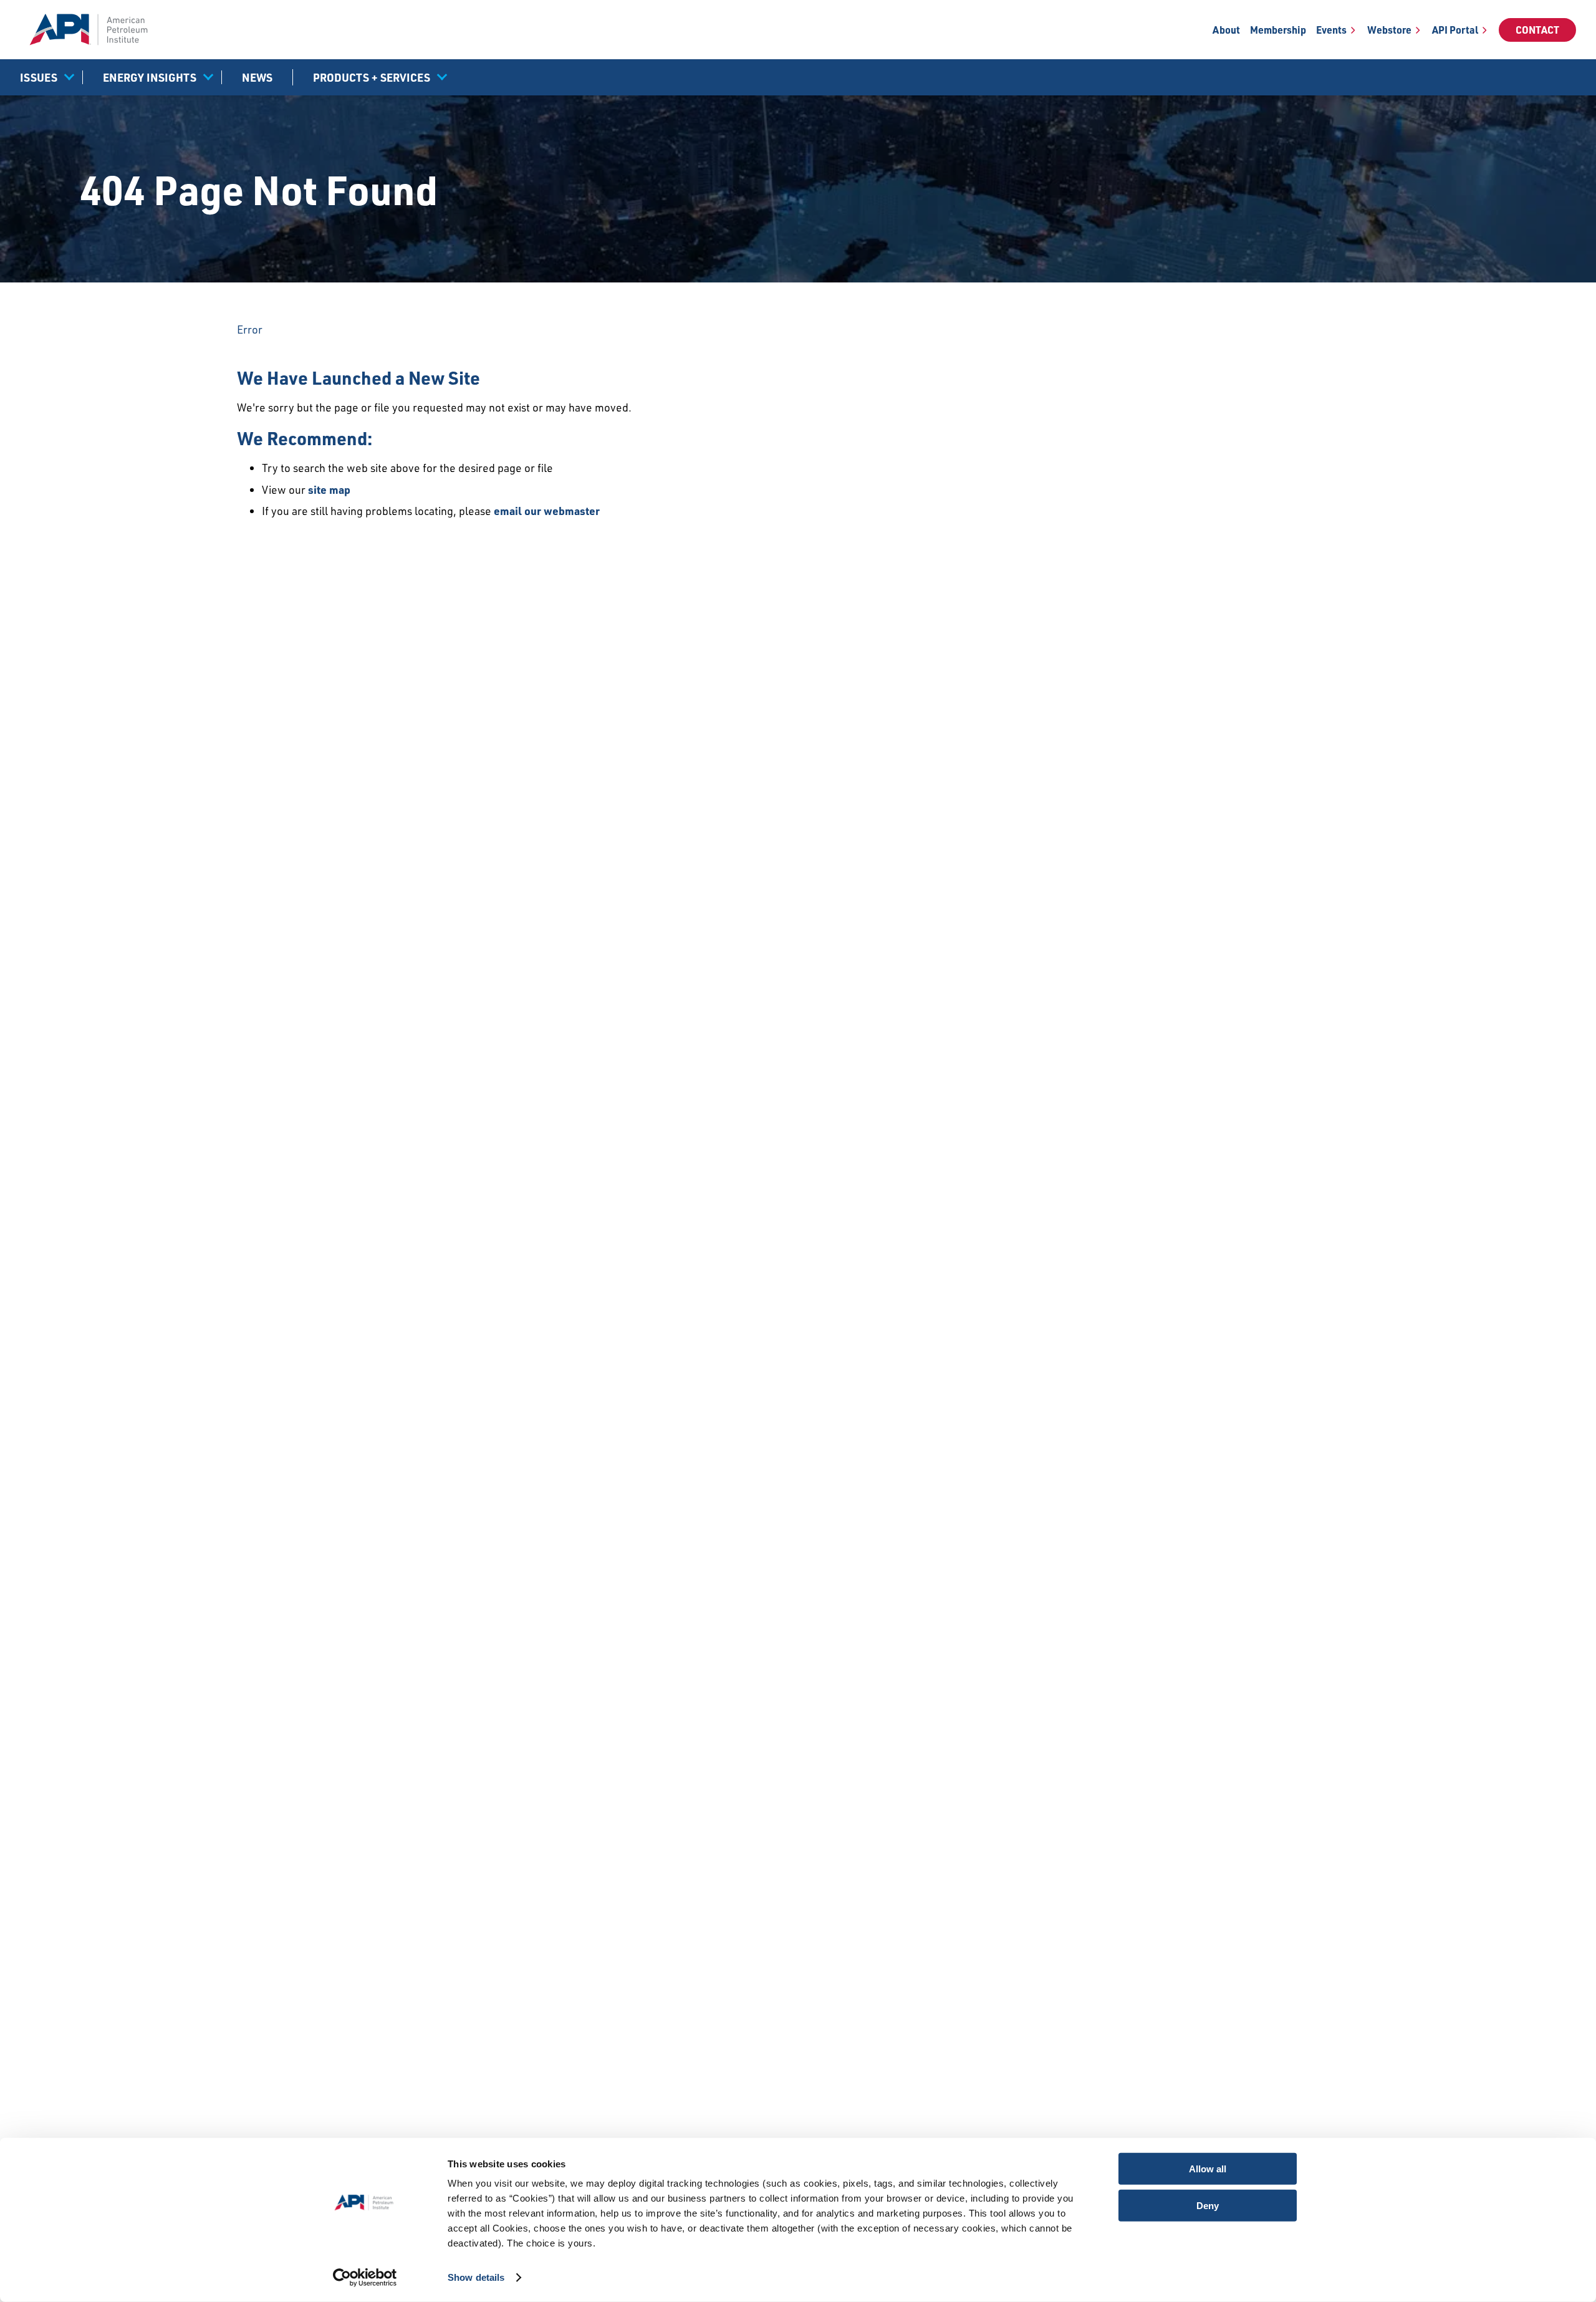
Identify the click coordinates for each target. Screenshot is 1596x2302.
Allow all (1208, 2169)
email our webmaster (547, 511)
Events (1331, 30)
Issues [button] (39, 77)
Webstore (1389, 30)
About (1226, 30)
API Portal (1455, 30)
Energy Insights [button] (150, 77)
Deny (1208, 2205)
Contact (1537, 30)
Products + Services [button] (372, 77)
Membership (1278, 30)
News (257, 77)
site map (329, 489)
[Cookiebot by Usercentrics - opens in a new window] (365, 2278)
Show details (476, 2277)
